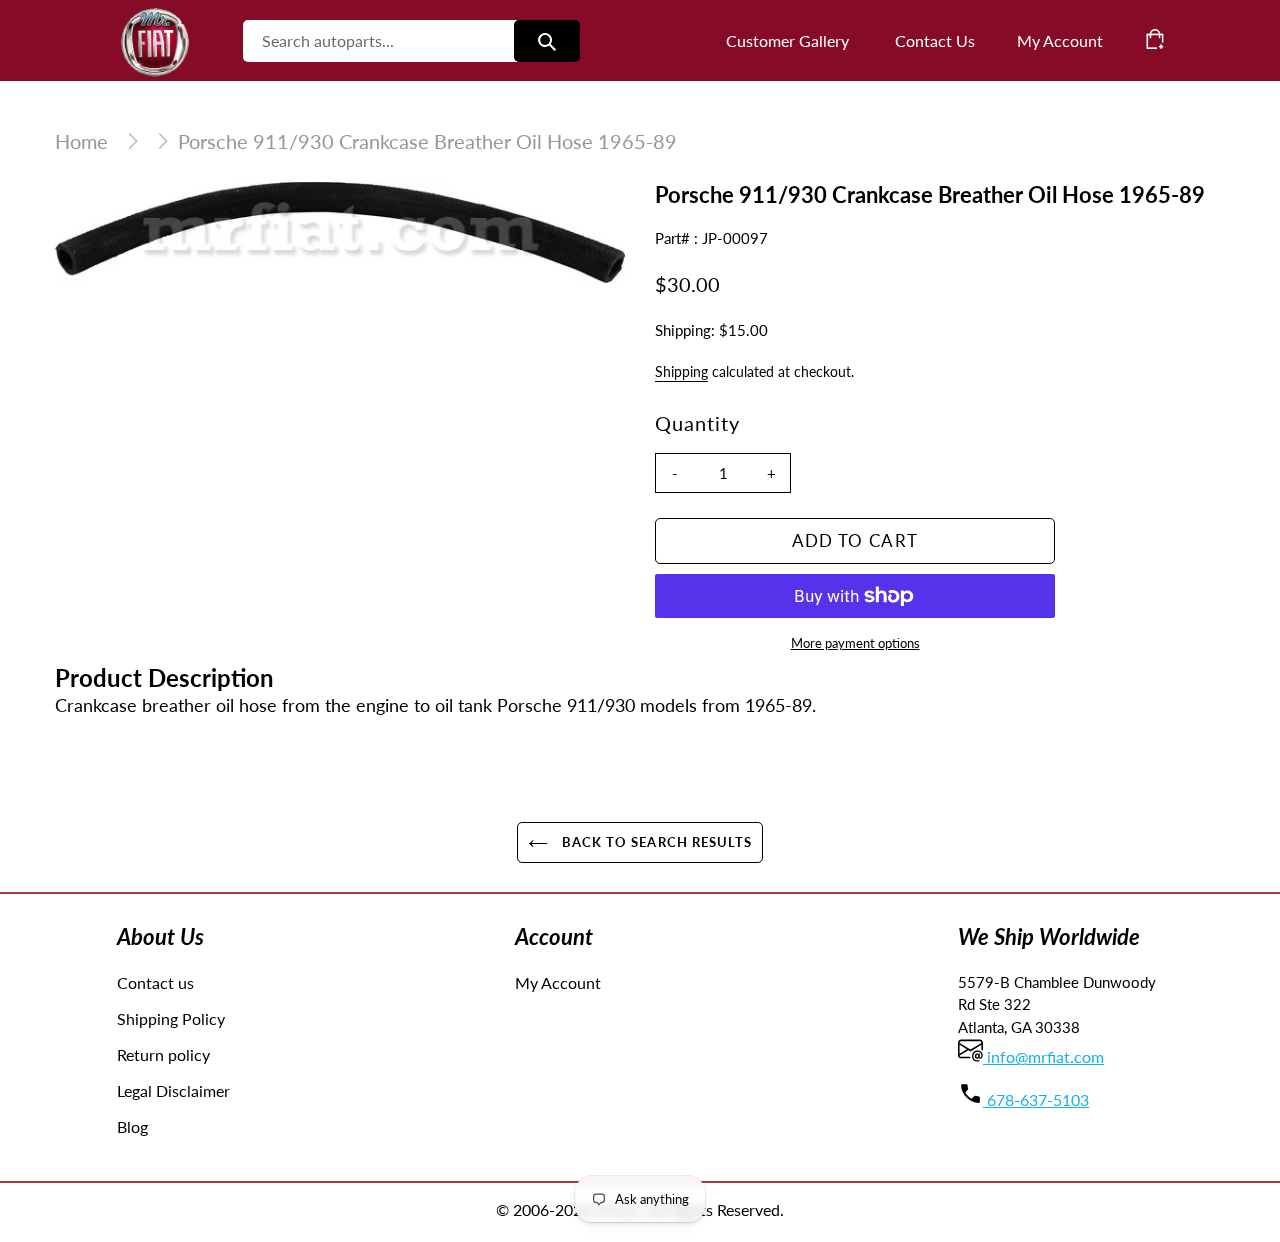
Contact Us (935, 40)
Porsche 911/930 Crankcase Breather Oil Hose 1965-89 (427, 141)
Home (81, 141)
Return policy (163, 1054)
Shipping (681, 371)
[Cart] (1155, 39)
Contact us (155, 982)
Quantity (697, 423)
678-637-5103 (1036, 1099)
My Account (558, 982)
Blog (132, 1126)
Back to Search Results (655, 842)
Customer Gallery (787, 40)
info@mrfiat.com (1043, 1056)
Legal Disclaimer (173, 1090)
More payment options (855, 643)
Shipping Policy (171, 1018)
